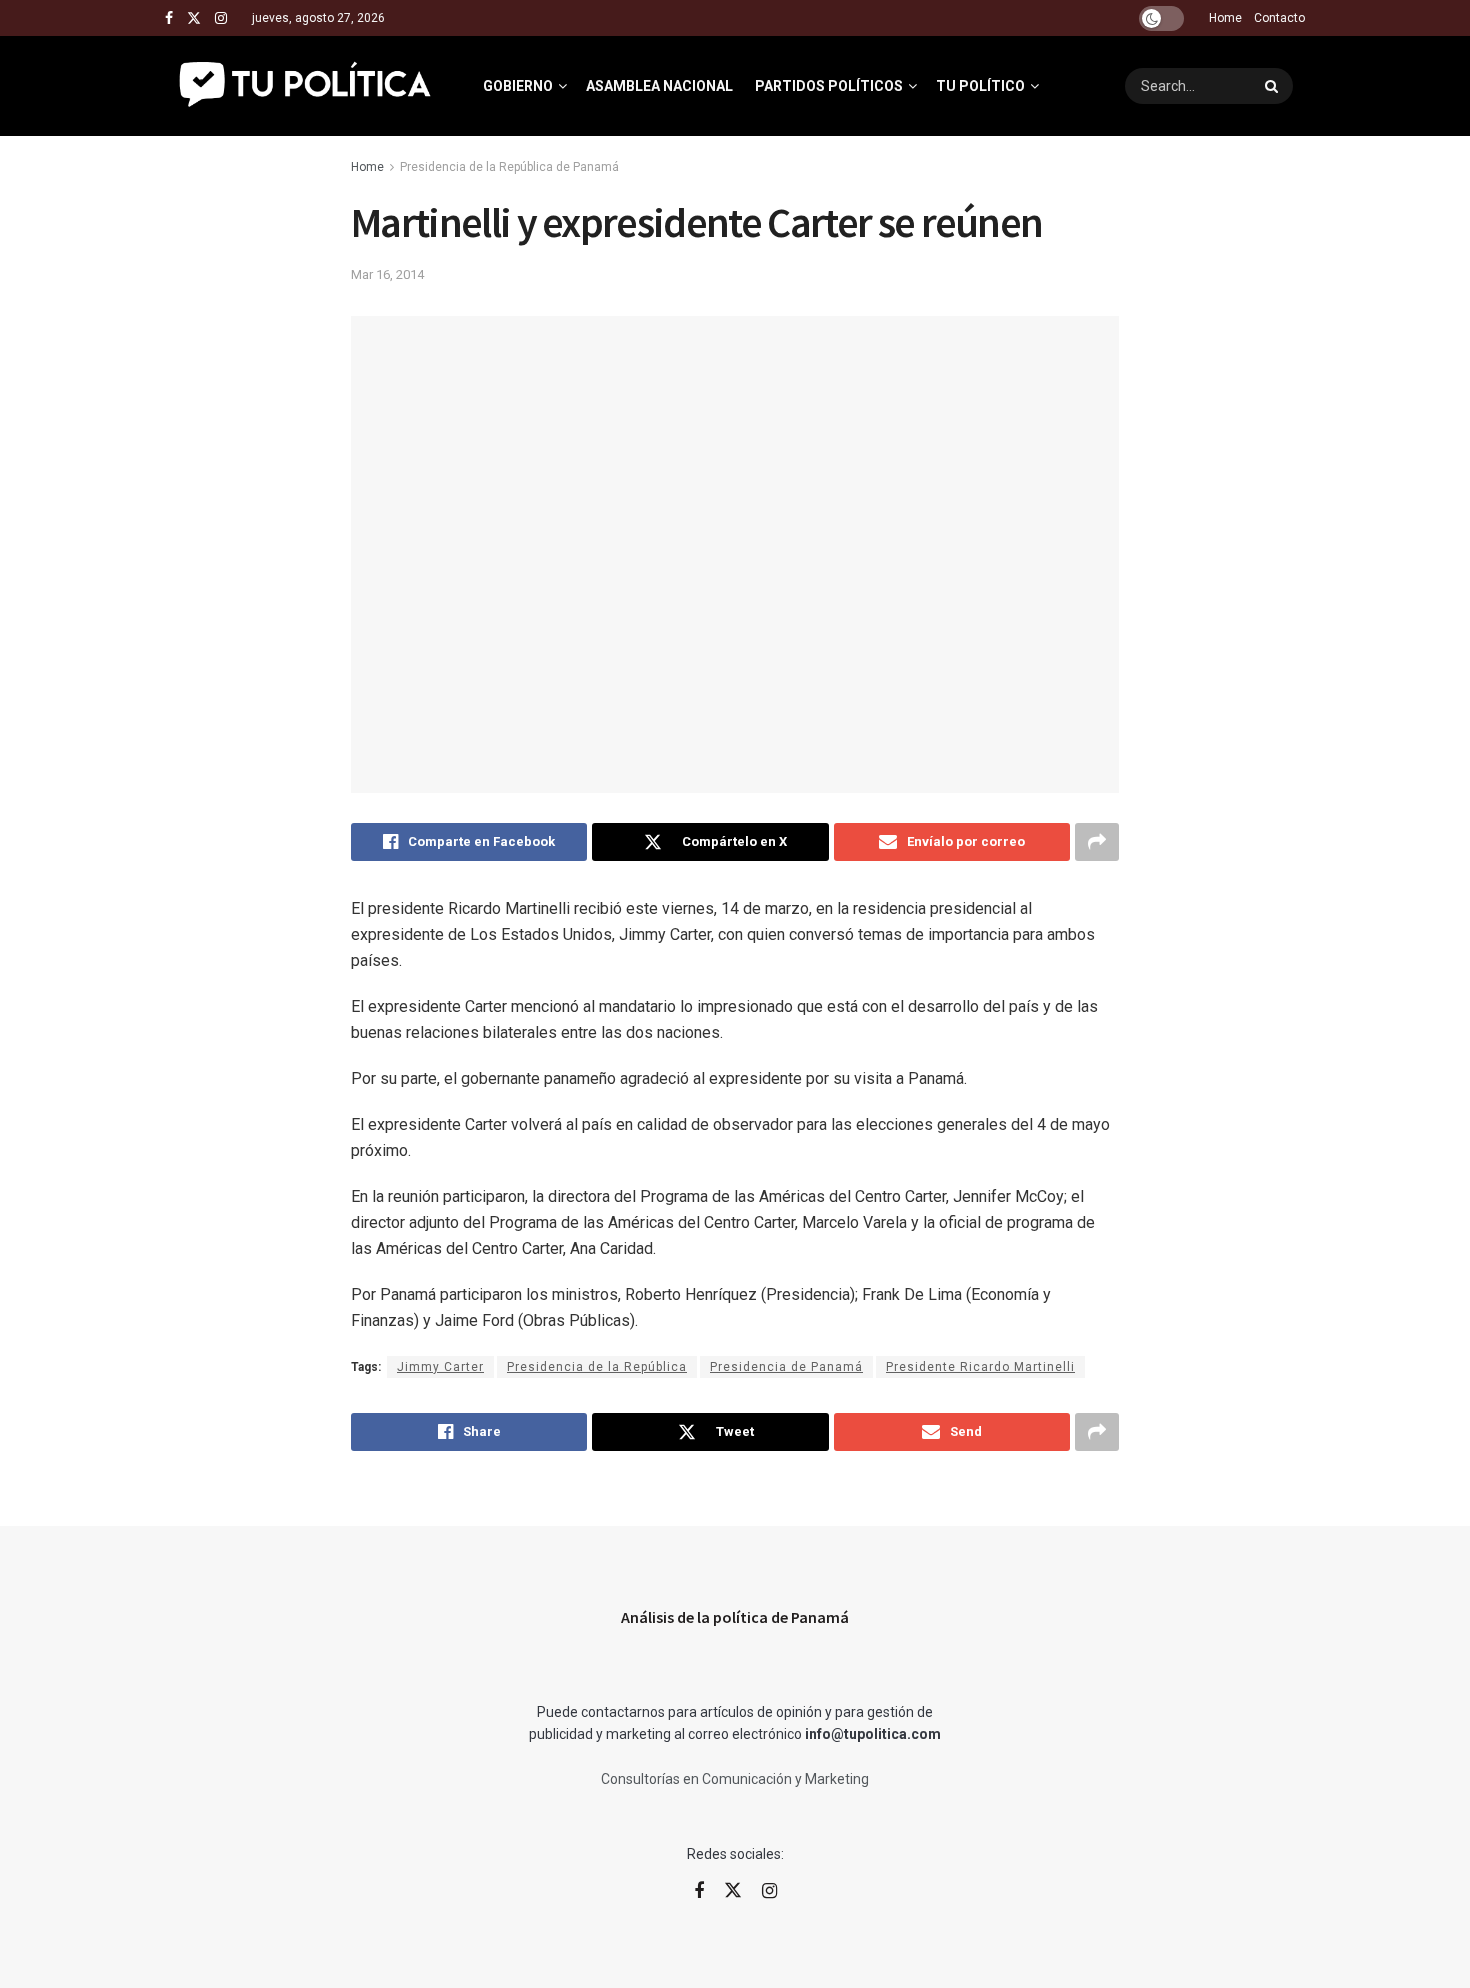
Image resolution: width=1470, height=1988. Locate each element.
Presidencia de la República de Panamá (509, 167)
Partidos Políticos (829, 86)
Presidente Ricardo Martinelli (980, 1367)
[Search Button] (1274, 86)
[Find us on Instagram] (221, 18)
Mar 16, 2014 (387, 274)
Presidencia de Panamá (786, 1367)
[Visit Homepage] (306, 86)
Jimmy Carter (440, 1367)
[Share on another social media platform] (1097, 842)
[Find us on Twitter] (194, 18)
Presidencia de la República (597, 1367)
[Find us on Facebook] (169, 18)
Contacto (1279, 18)
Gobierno (518, 86)
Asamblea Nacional (659, 86)
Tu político (980, 86)
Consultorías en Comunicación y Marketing (735, 1779)
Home (1225, 18)
